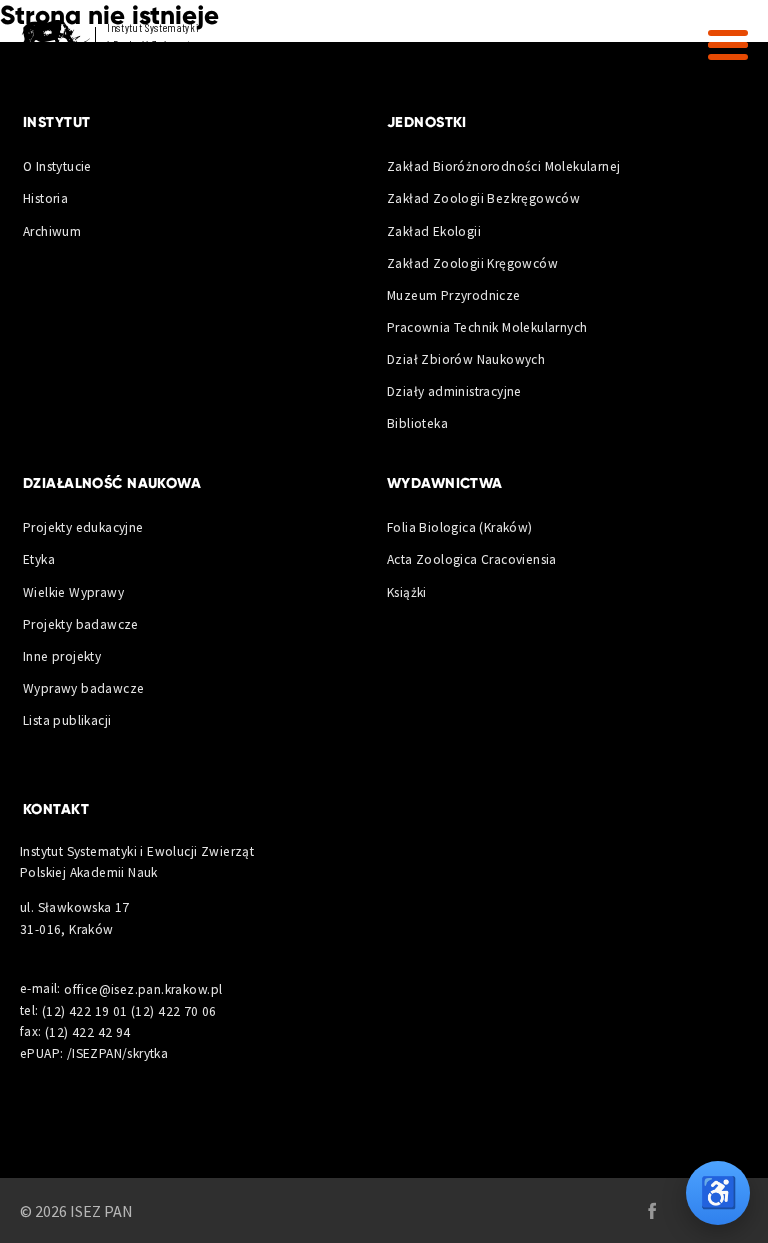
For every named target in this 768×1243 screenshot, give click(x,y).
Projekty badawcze (81, 624)
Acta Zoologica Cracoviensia (472, 559)
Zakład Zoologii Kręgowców (472, 263)
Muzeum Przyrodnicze (454, 295)
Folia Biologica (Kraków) (460, 527)
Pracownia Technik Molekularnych (487, 327)
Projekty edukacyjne (83, 527)
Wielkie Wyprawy (73, 592)
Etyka (39, 559)
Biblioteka (417, 423)
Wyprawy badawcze (83, 688)
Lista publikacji (67, 720)
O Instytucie (57, 166)
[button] (728, 45)
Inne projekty (62, 656)
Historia (45, 198)
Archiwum (52, 231)
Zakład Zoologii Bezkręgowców (483, 198)
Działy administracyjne (454, 391)
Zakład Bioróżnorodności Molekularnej (504, 166)
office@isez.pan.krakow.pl (143, 988)
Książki (407, 592)
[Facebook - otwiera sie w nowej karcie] (652, 1211)
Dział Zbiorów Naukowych (466, 359)
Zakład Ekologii (434, 231)
